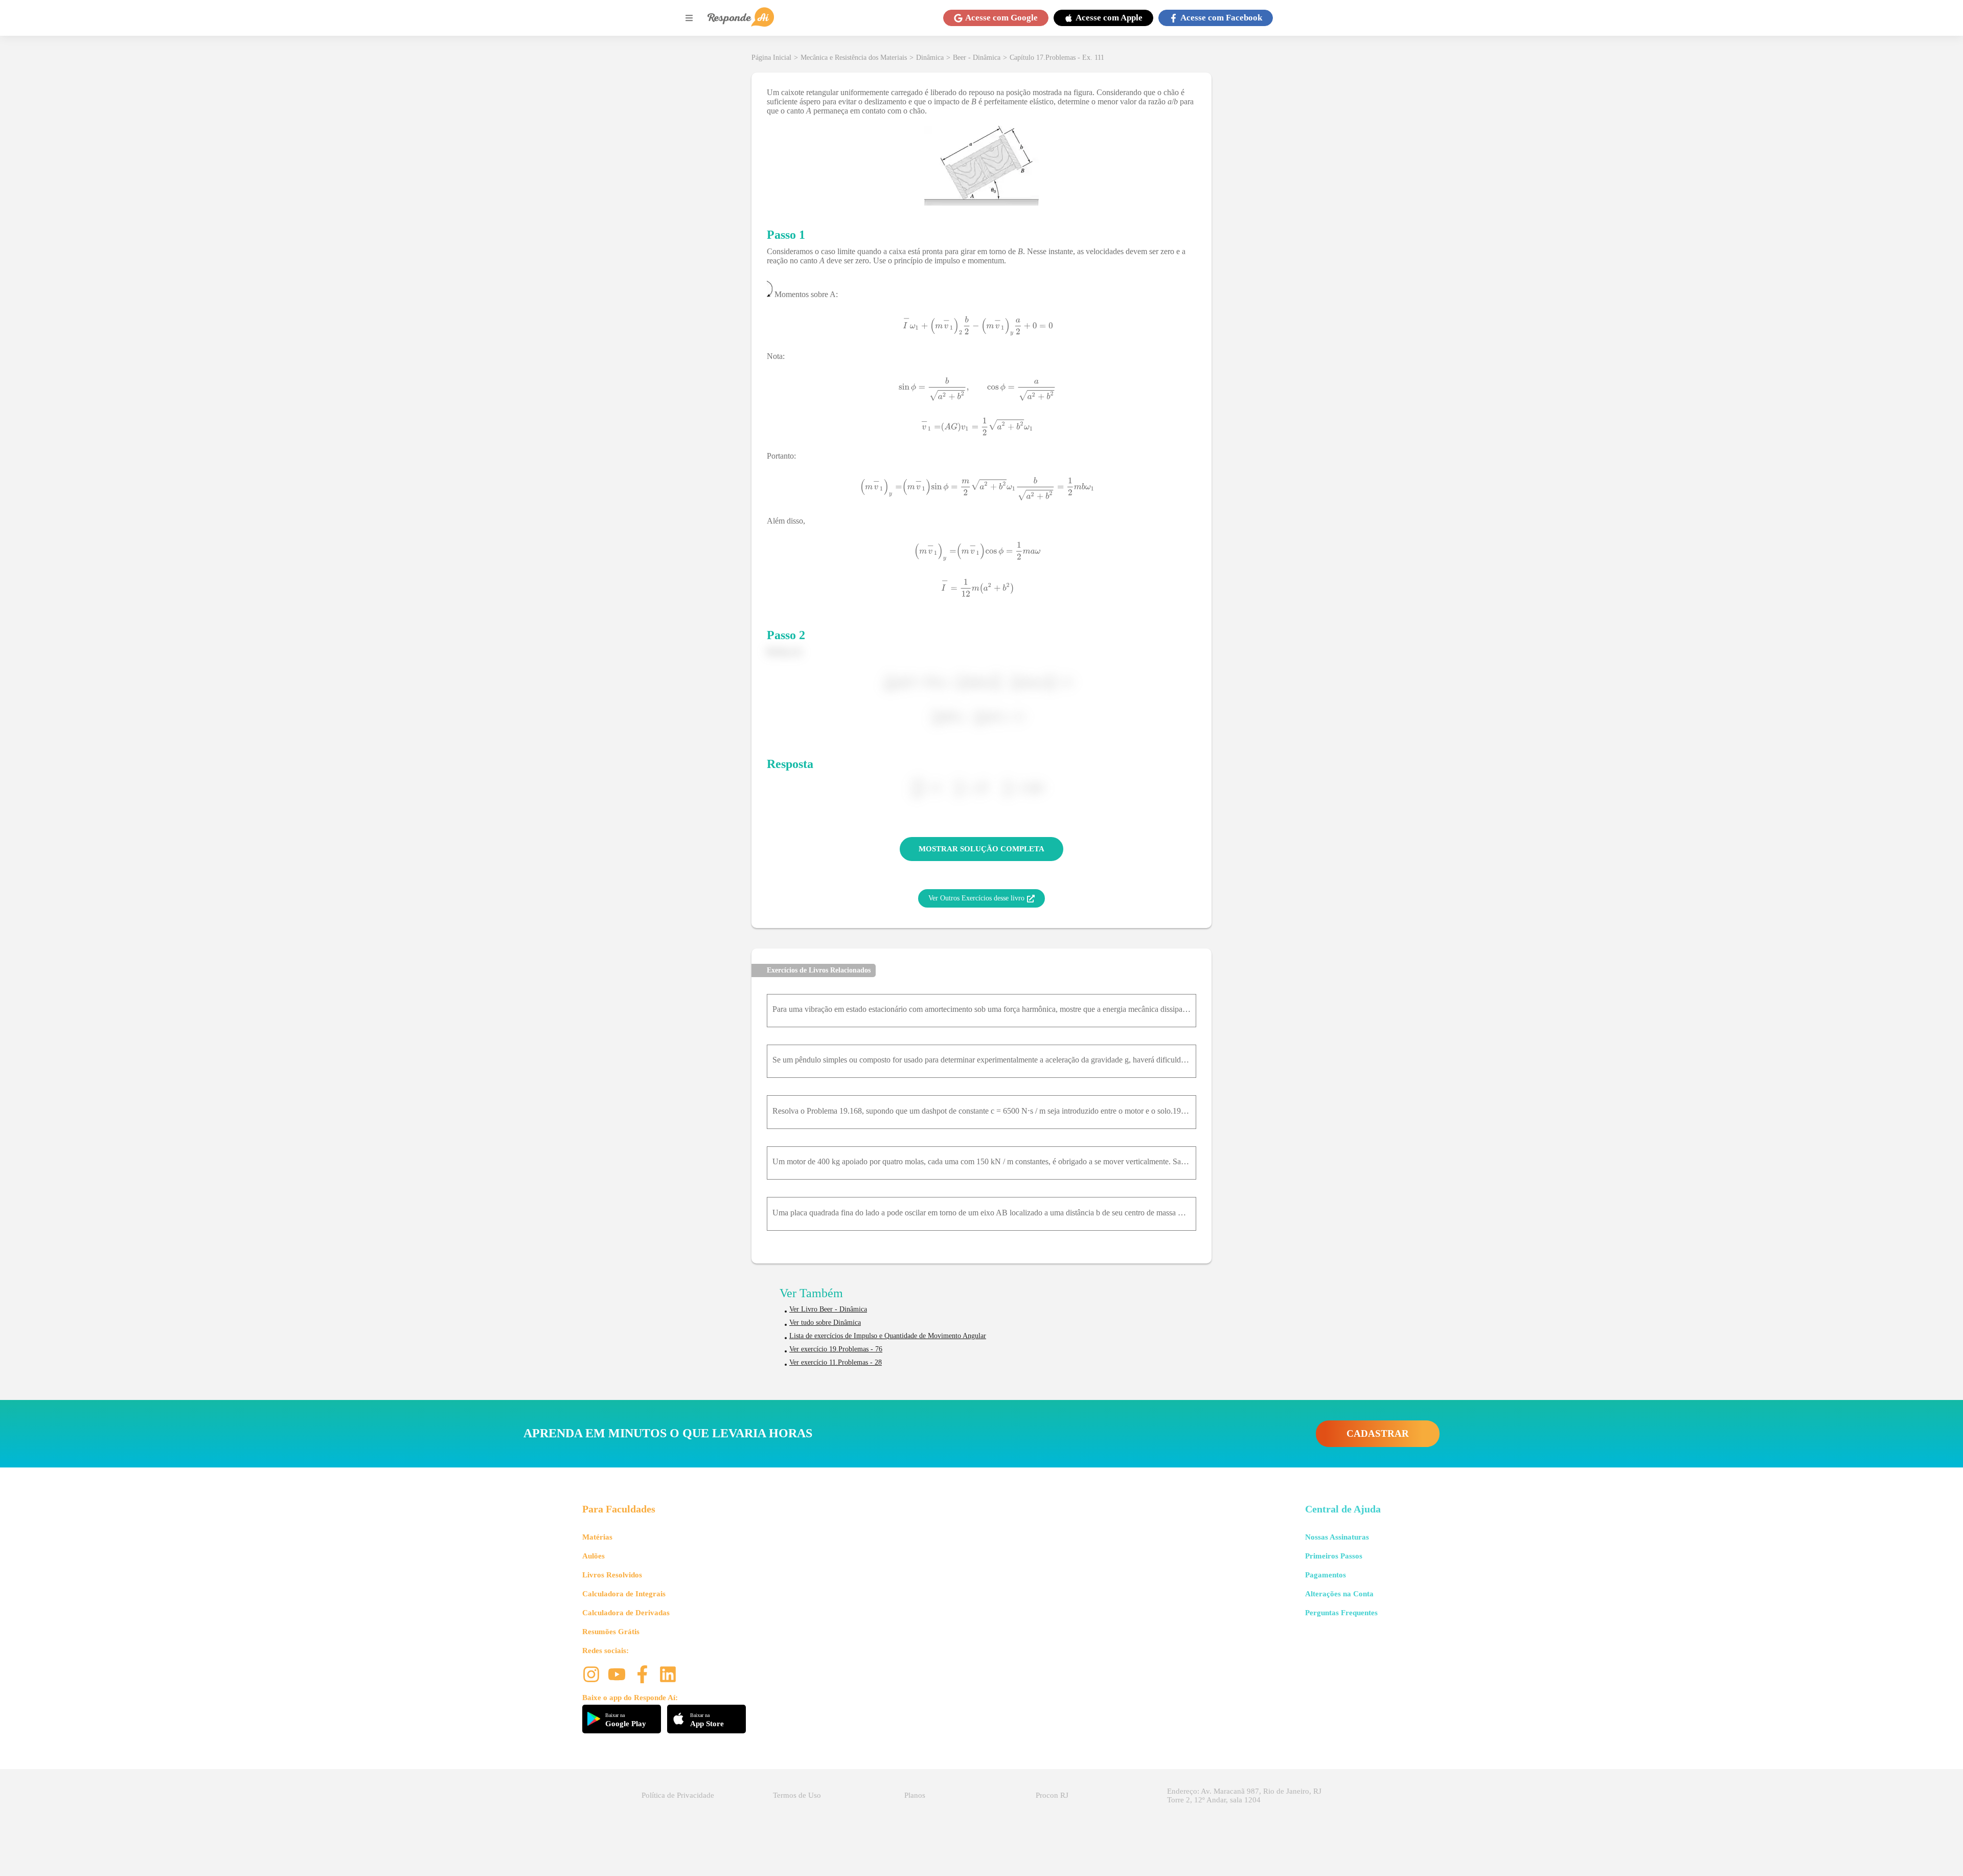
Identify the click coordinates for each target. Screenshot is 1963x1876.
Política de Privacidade (678, 1795)
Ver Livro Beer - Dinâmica (828, 1309)
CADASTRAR (1378, 1433)
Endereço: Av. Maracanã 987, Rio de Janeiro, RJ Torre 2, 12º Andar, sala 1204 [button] (1244, 1795)
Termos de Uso (797, 1795)
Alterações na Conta (1339, 1594)
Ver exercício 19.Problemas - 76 (836, 1349)
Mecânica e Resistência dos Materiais (854, 58)
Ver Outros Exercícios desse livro (976, 898)
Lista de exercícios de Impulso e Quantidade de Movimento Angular (888, 1336)
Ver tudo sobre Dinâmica (825, 1323)
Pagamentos (1326, 1575)
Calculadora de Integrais (624, 1594)
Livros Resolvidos (612, 1575)
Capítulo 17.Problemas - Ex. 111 (1057, 58)
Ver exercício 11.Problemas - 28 (836, 1362)
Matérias (597, 1537)
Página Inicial (771, 58)
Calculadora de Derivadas (626, 1613)
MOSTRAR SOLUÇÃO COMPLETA (981, 849)
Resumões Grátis (611, 1632)
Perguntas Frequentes (1341, 1613)
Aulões (594, 1556)
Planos (915, 1795)
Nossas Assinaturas (1337, 1537)
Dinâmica (930, 58)
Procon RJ (1052, 1795)
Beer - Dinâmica (977, 58)
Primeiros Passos (1334, 1556)
